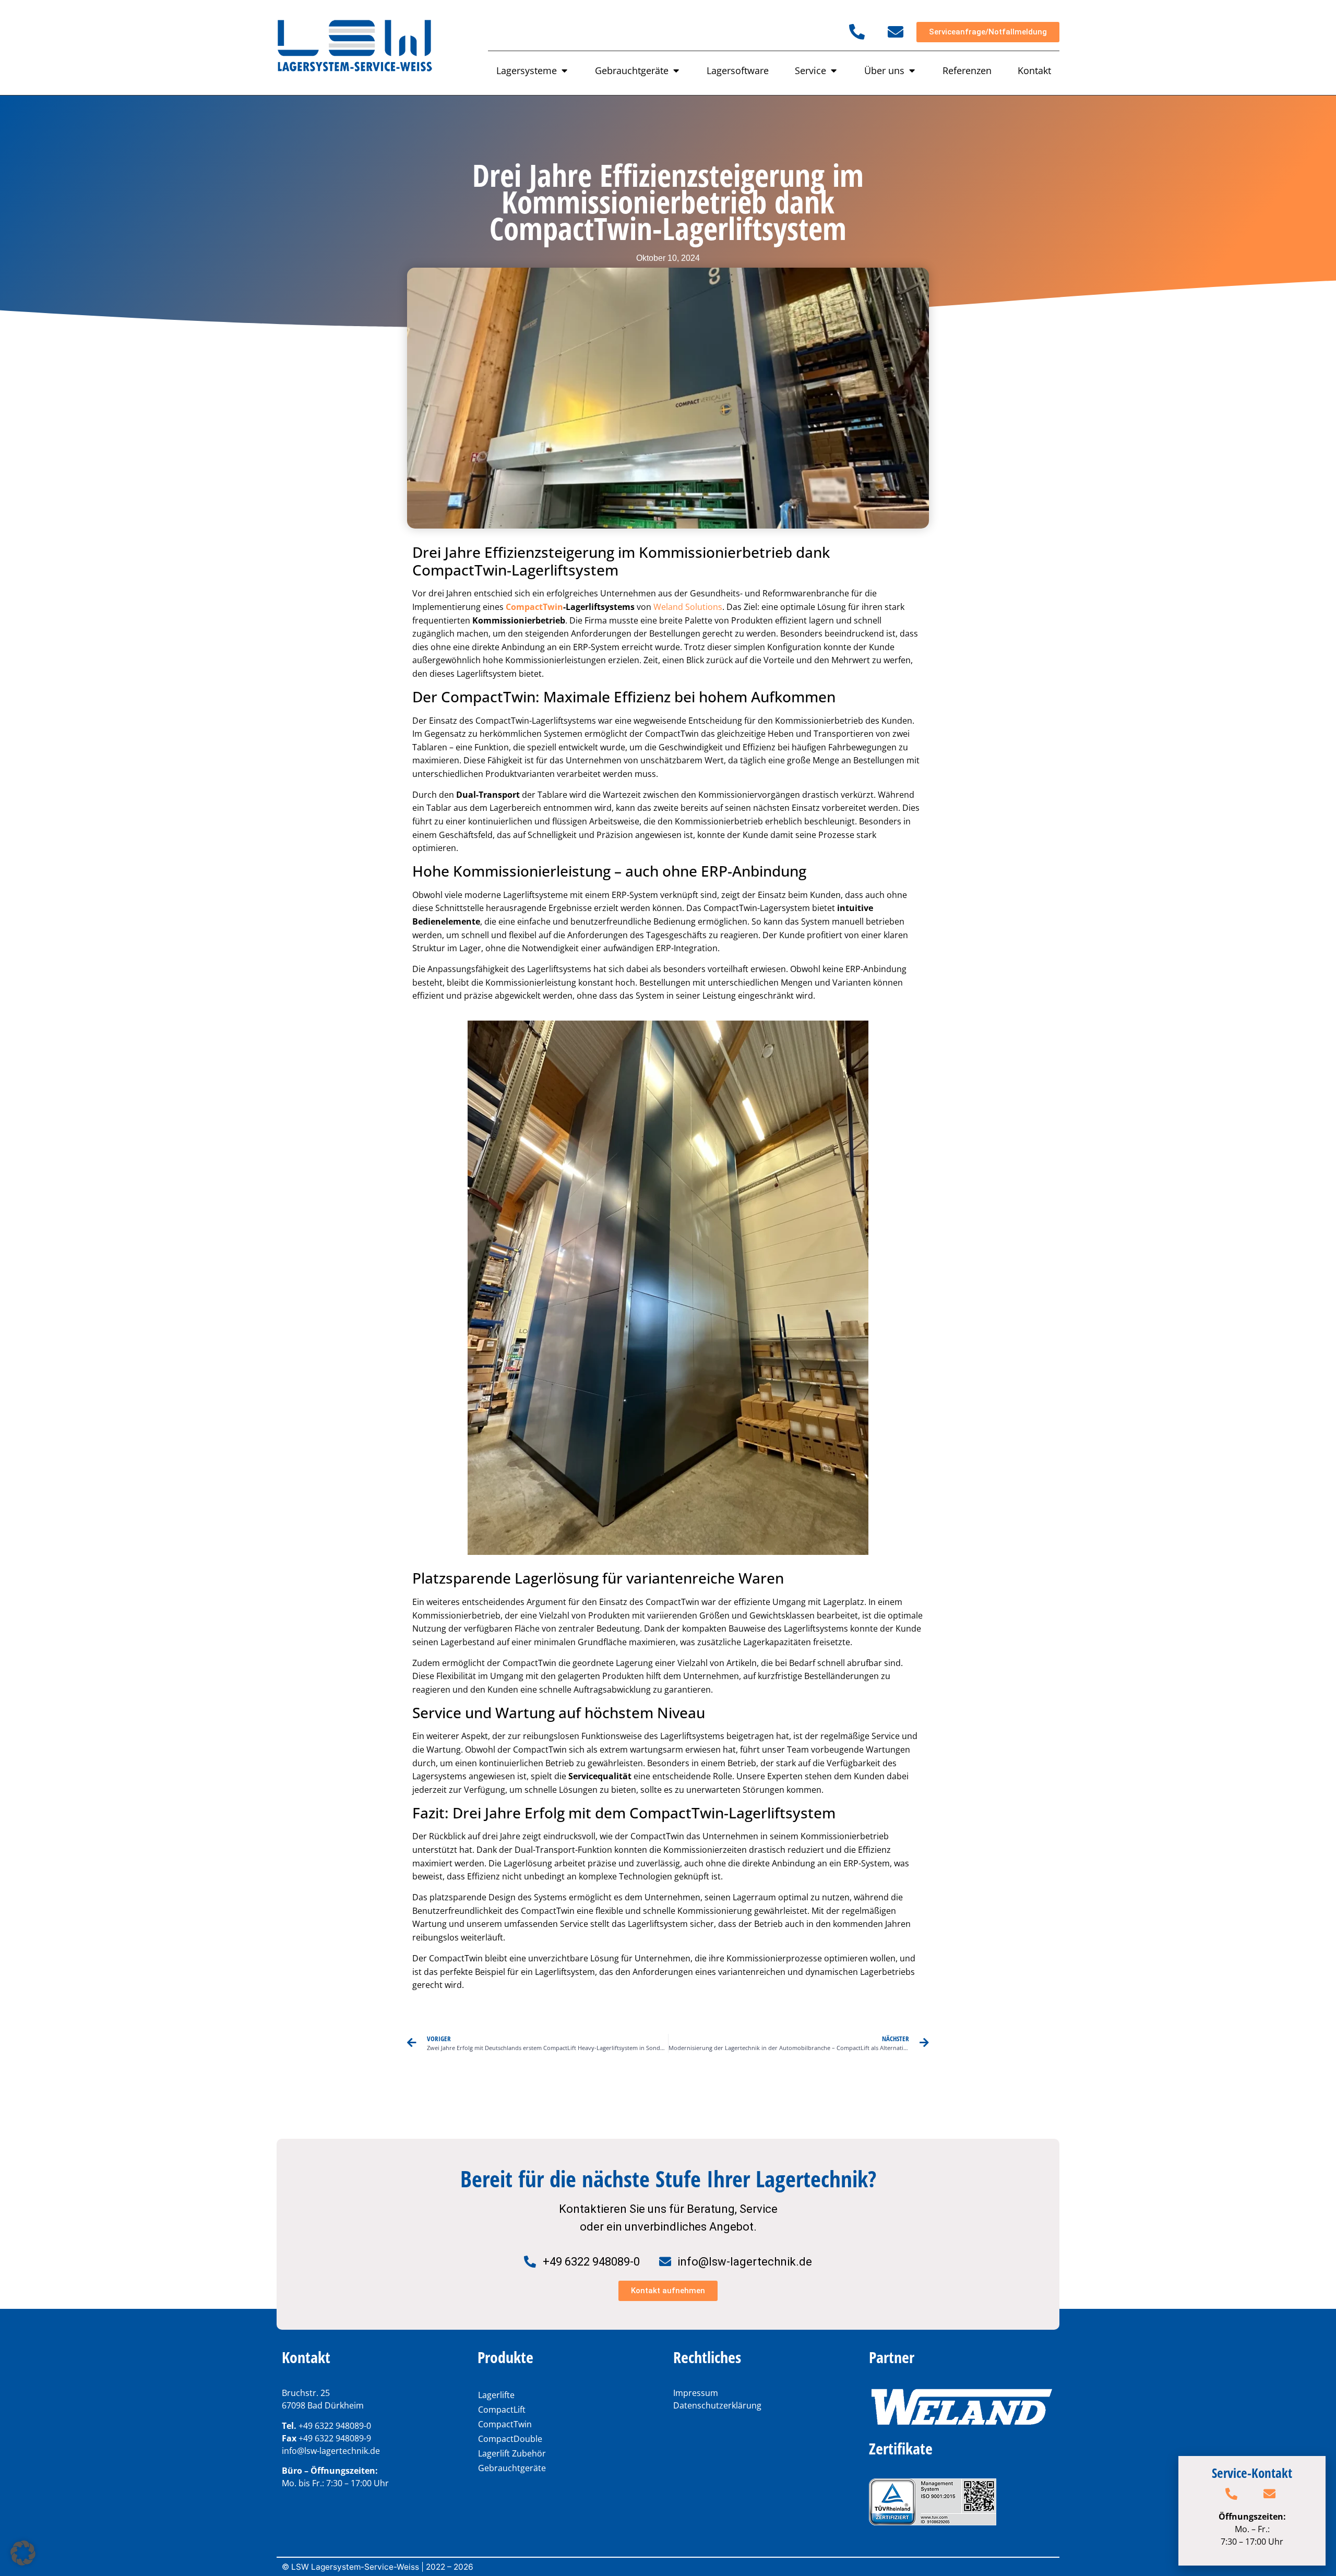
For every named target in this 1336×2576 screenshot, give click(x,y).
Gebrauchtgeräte (512, 2468)
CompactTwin (534, 607)
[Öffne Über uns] (912, 71)
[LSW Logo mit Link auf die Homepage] (355, 47)
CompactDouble (510, 2439)
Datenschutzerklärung (717, 2405)
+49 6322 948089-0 (335, 2426)
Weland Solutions (688, 607)
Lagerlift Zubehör (512, 2453)
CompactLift (502, 2410)
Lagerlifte (496, 2395)
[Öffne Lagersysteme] (564, 71)
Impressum (696, 2393)
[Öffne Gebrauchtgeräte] (676, 71)
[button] (23, 2553)
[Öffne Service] (833, 71)
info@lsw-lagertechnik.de (331, 2451)
